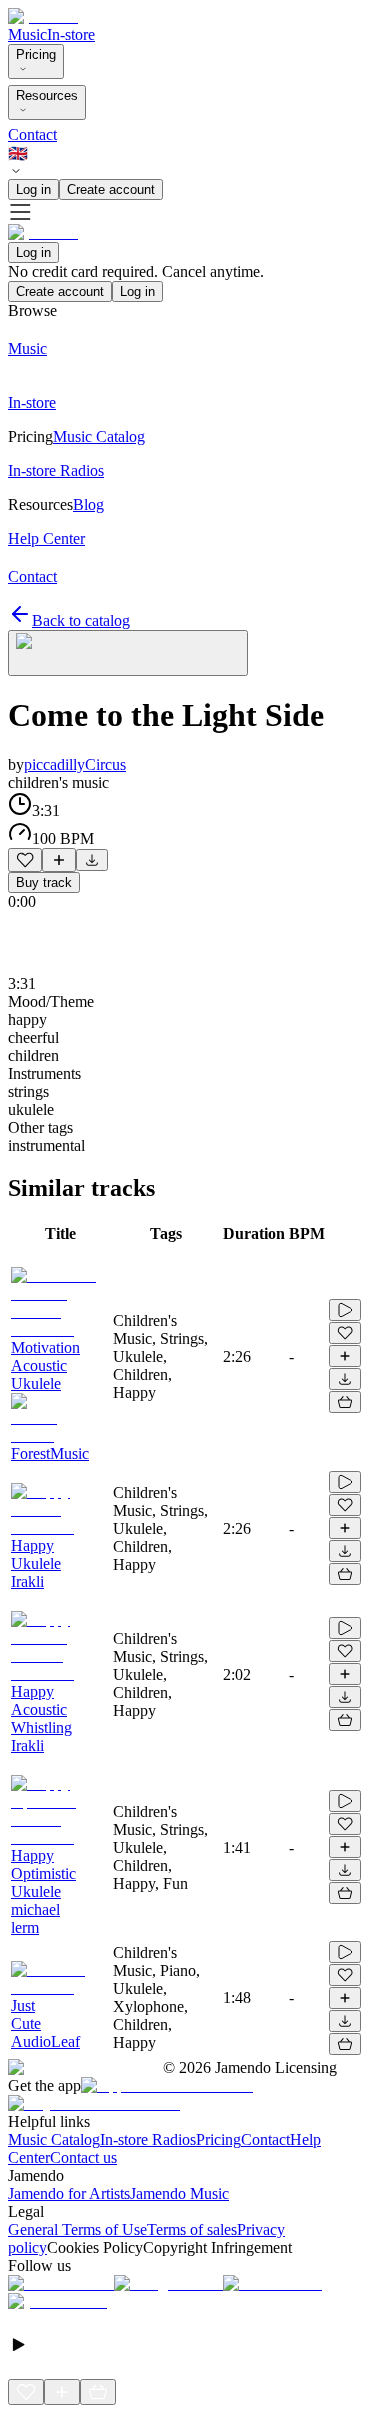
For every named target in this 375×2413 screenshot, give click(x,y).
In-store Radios (148, 2139)
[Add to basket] (345, 1402)
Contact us (83, 2157)
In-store (71, 34)
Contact (32, 134)
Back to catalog (81, 620)
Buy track (44, 882)
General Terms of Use (77, 2229)
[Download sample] (92, 860)
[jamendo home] (43, 16)
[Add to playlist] (59, 860)
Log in (33, 189)
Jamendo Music (179, 2193)
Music (27, 34)
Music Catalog (54, 2139)
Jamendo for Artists (69, 2193)
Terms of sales (192, 2229)
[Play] (128, 653)
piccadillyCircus (75, 764)
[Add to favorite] (25, 860)
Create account (111, 189)
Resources (47, 95)
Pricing (36, 54)
